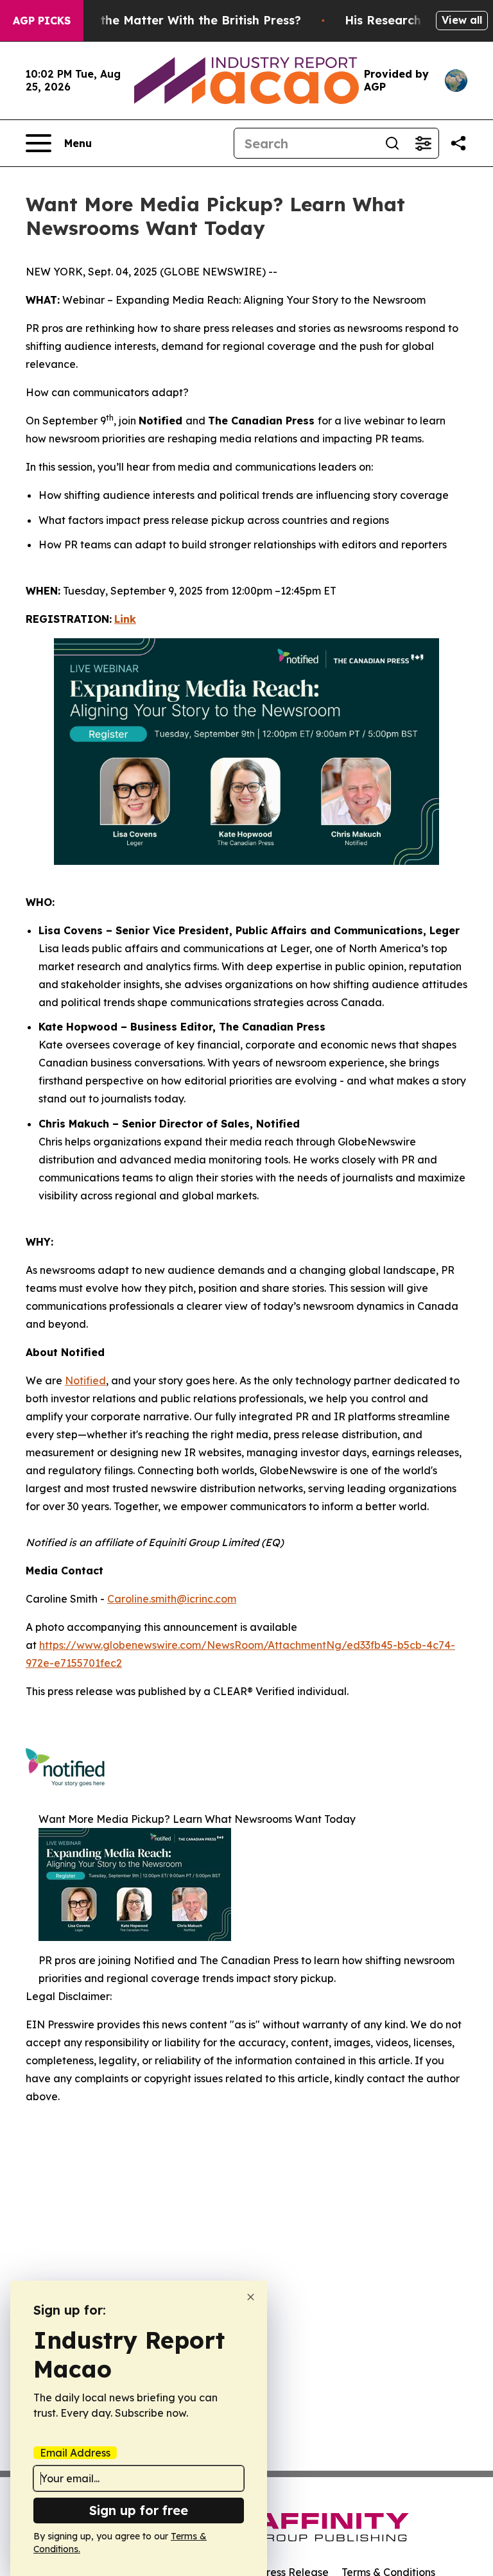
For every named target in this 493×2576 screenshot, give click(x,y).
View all (462, 20)
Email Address (75, 2453)
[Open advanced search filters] (423, 143)
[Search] (392, 143)
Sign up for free (139, 2510)
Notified (85, 1380)
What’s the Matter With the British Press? (178, 20)
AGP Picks (42, 21)
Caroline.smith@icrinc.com (172, 1599)
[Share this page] (458, 143)
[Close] (251, 2297)
